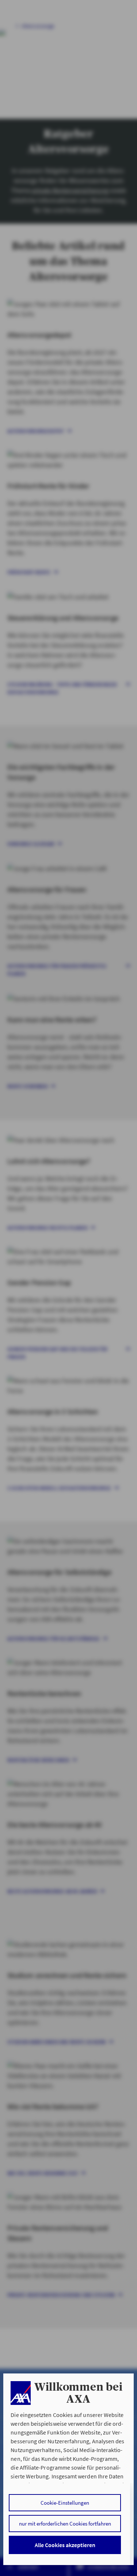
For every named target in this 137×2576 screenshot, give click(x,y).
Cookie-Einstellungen (65, 2503)
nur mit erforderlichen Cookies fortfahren (65, 2524)
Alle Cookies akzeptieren (65, 2545)
